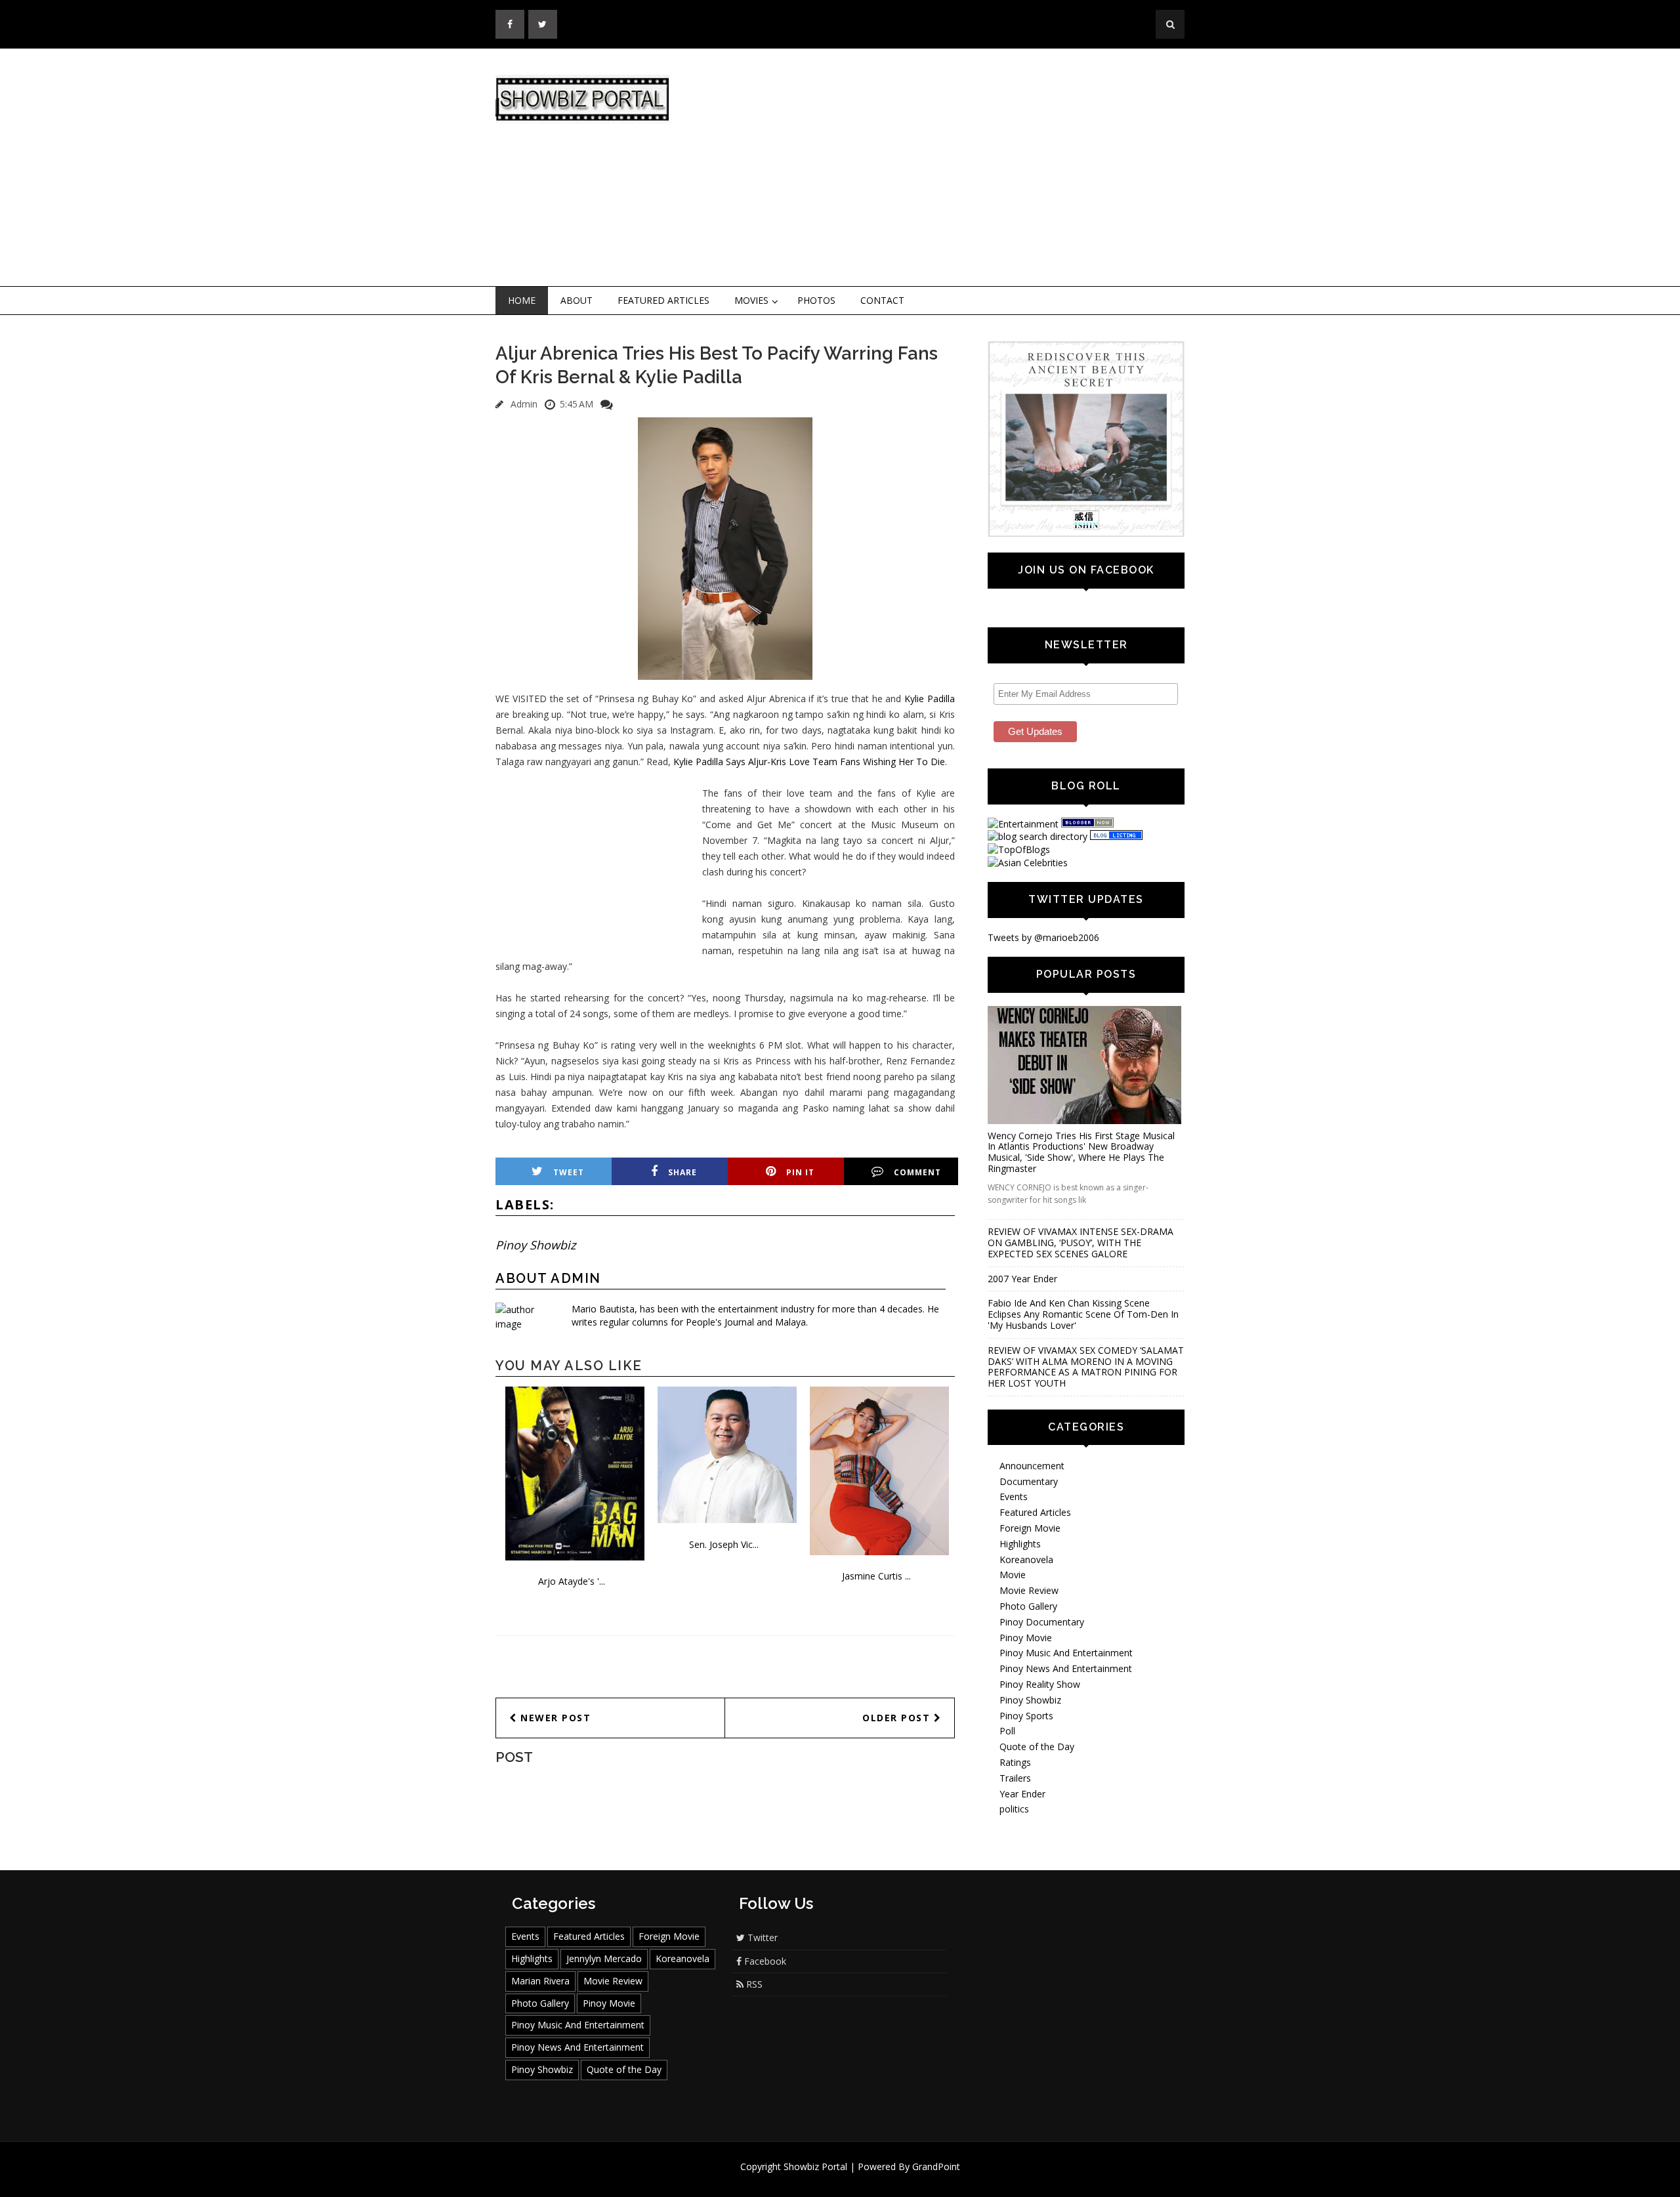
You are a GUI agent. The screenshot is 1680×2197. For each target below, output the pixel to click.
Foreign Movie (1030, 1528)
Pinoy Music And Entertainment (1066, 1653)
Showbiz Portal (815, 2166)
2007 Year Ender (1022, 1279)
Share (682, 1172)
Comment (917, 1172)
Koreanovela (1026, 1559)
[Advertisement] (948, 168)
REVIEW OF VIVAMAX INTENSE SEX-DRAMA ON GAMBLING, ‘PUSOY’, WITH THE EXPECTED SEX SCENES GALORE (1081, 1243)
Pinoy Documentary (1042, 1622)
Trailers (1015, 1778)
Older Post (898, 1718)
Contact (882, 300)
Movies (751, 300)
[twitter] (543, 24)
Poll (1007, 1731)
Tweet (569, 1172)
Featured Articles (663, 300)
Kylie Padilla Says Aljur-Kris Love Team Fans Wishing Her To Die (809, 762)
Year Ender (1022, 1794)
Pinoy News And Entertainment (1066, 1668)
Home (522, 300)
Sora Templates (879, 2179)
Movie (1013, 1575)
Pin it (800, 1172)
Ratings (1015, 1762)
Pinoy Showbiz (535, 1245)
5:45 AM (577, 404)
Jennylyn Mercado (604, 1958)
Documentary (1029, 1481)
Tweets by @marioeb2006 (1043, 937)
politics (1014, 1809)
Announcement (1032, 1466)
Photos (816, 300)
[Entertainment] (1023, 824)
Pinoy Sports (1026, 1716)
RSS (753, 1984)
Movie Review (1029, 1590)
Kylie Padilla (930, 699)
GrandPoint (936, 2166)
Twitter (761, 1937)
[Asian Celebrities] (1028, 863)
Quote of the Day (1037, 1747)
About (577, 300)
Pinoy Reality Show (1040, 1684)
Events (1014, 1496)
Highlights (1020, 1544)
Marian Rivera (540, 1981)
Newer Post (554, 1718)
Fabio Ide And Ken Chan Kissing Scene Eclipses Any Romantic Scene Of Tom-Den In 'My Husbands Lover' (1083, 1314)
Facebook (764, 1961)
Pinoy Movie (1026, 1638)
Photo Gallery (1028, 1606)
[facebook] (510, 24)
